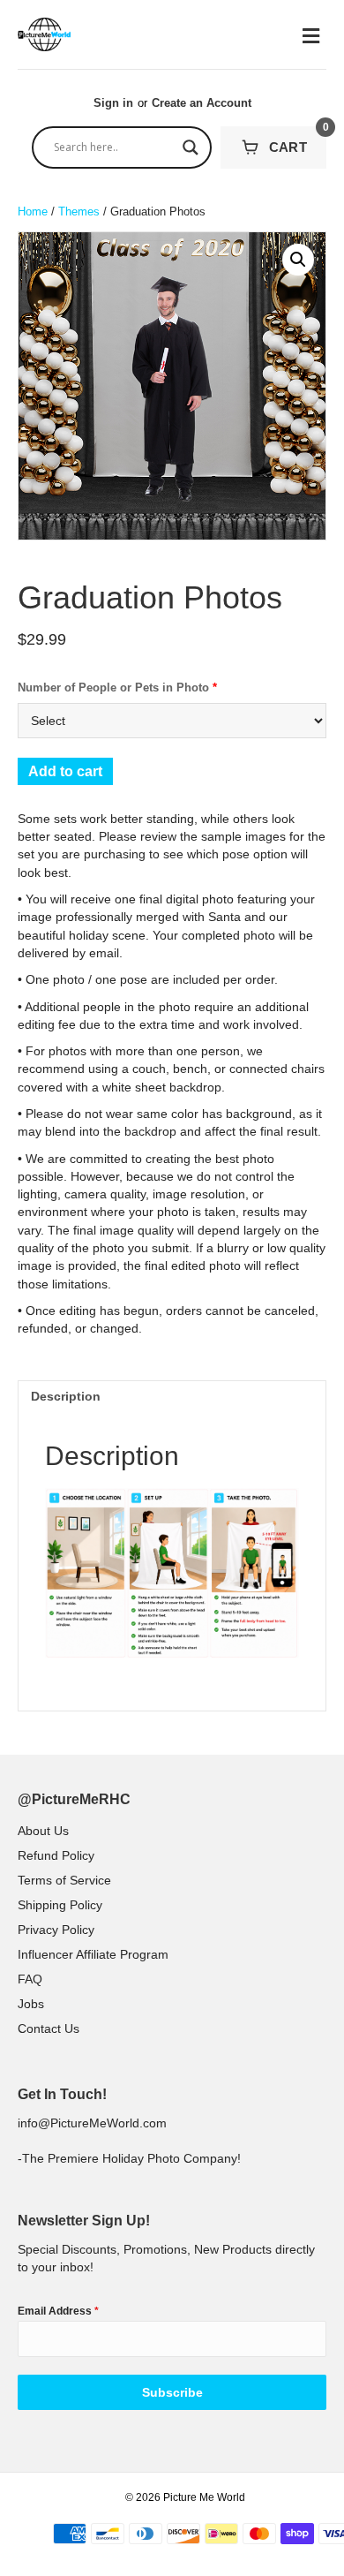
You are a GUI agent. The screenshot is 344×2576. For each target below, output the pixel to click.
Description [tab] (66, 1396)
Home (33, 212)
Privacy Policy (56, 1930)
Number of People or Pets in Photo (117, 687)
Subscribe (172, 2392)
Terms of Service (64, 1880)
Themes (79, 212)
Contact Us (49, 2028)
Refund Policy (56, 1855)
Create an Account (202, 103)
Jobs (31, 2004)
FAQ (30, 1979)
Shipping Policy (60, 1905)
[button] (298, 260)
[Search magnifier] (191, 147)
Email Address (58, 2311)
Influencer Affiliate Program (93, 1954)
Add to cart (65, 771)
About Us (43, 1831)
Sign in (113, 103)
